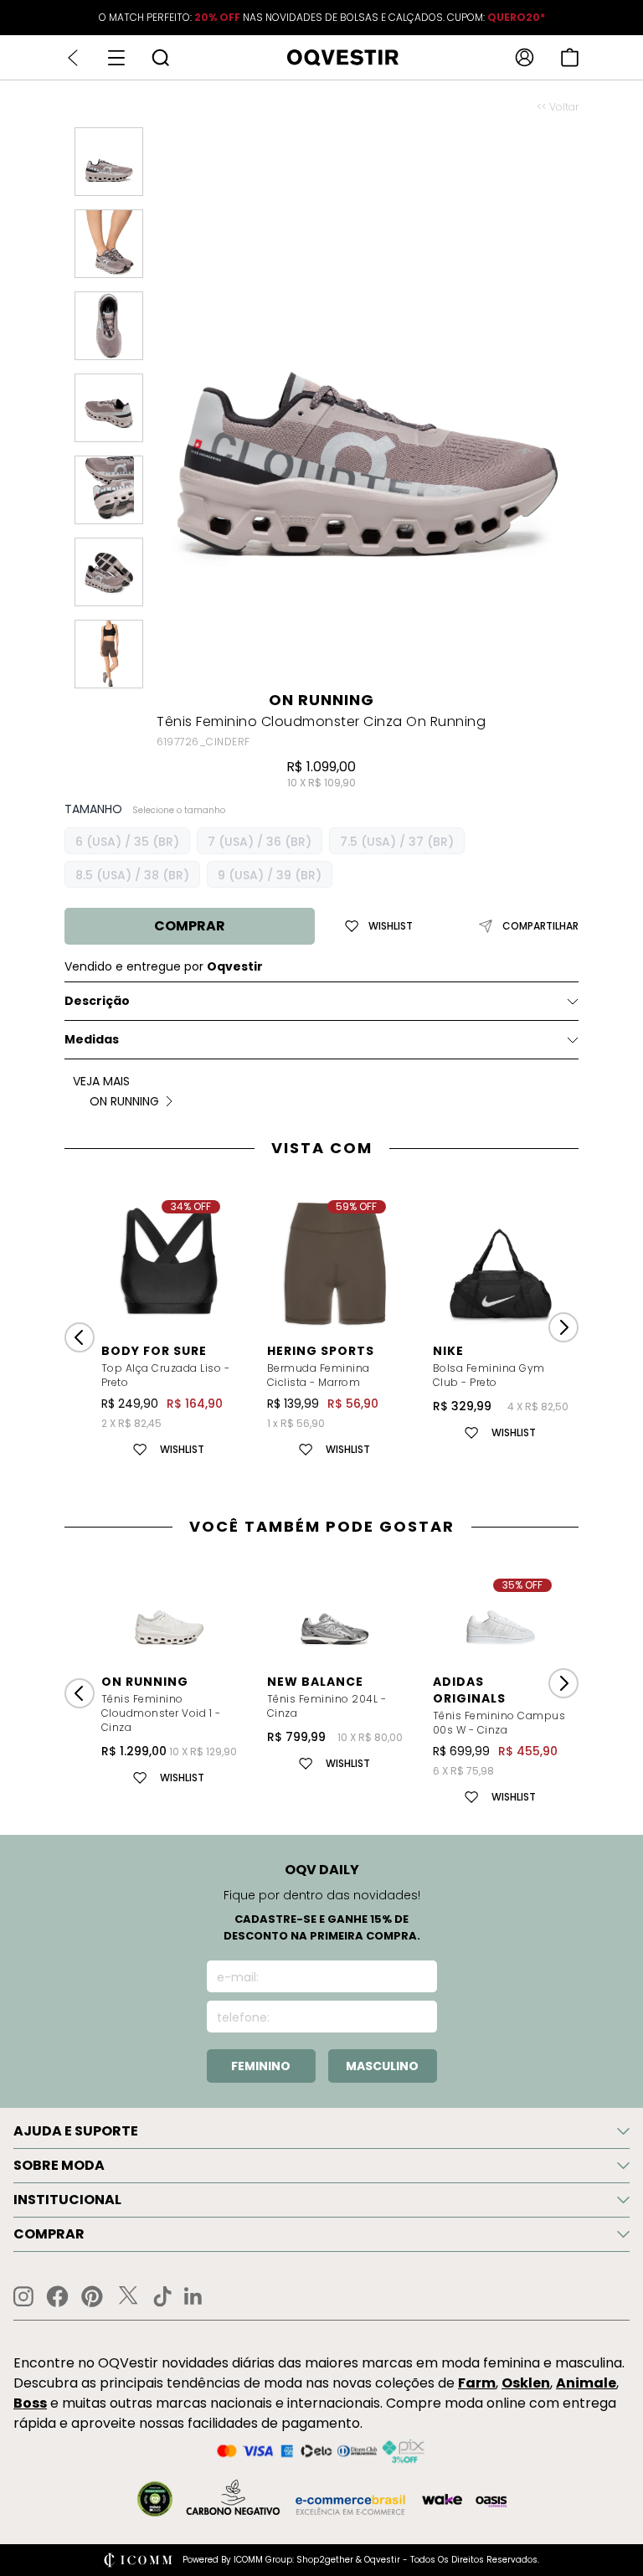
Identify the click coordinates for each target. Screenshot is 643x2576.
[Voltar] (73, 58)
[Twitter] (128, 2296)
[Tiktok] (162, 2296)
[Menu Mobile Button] (116, 58)
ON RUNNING (321, 700)
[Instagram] (23, 2297)
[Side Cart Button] (570, 57)
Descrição (97, 1001)
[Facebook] (57, 2296)
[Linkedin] (193, 2296)
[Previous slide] (80, 1337)
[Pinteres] (92, 2296)
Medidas (92, 1039)
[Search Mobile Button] (160, 57)
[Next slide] (563, 1327)
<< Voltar (558, 107)
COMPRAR (190, 926)
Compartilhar (540, 926)
